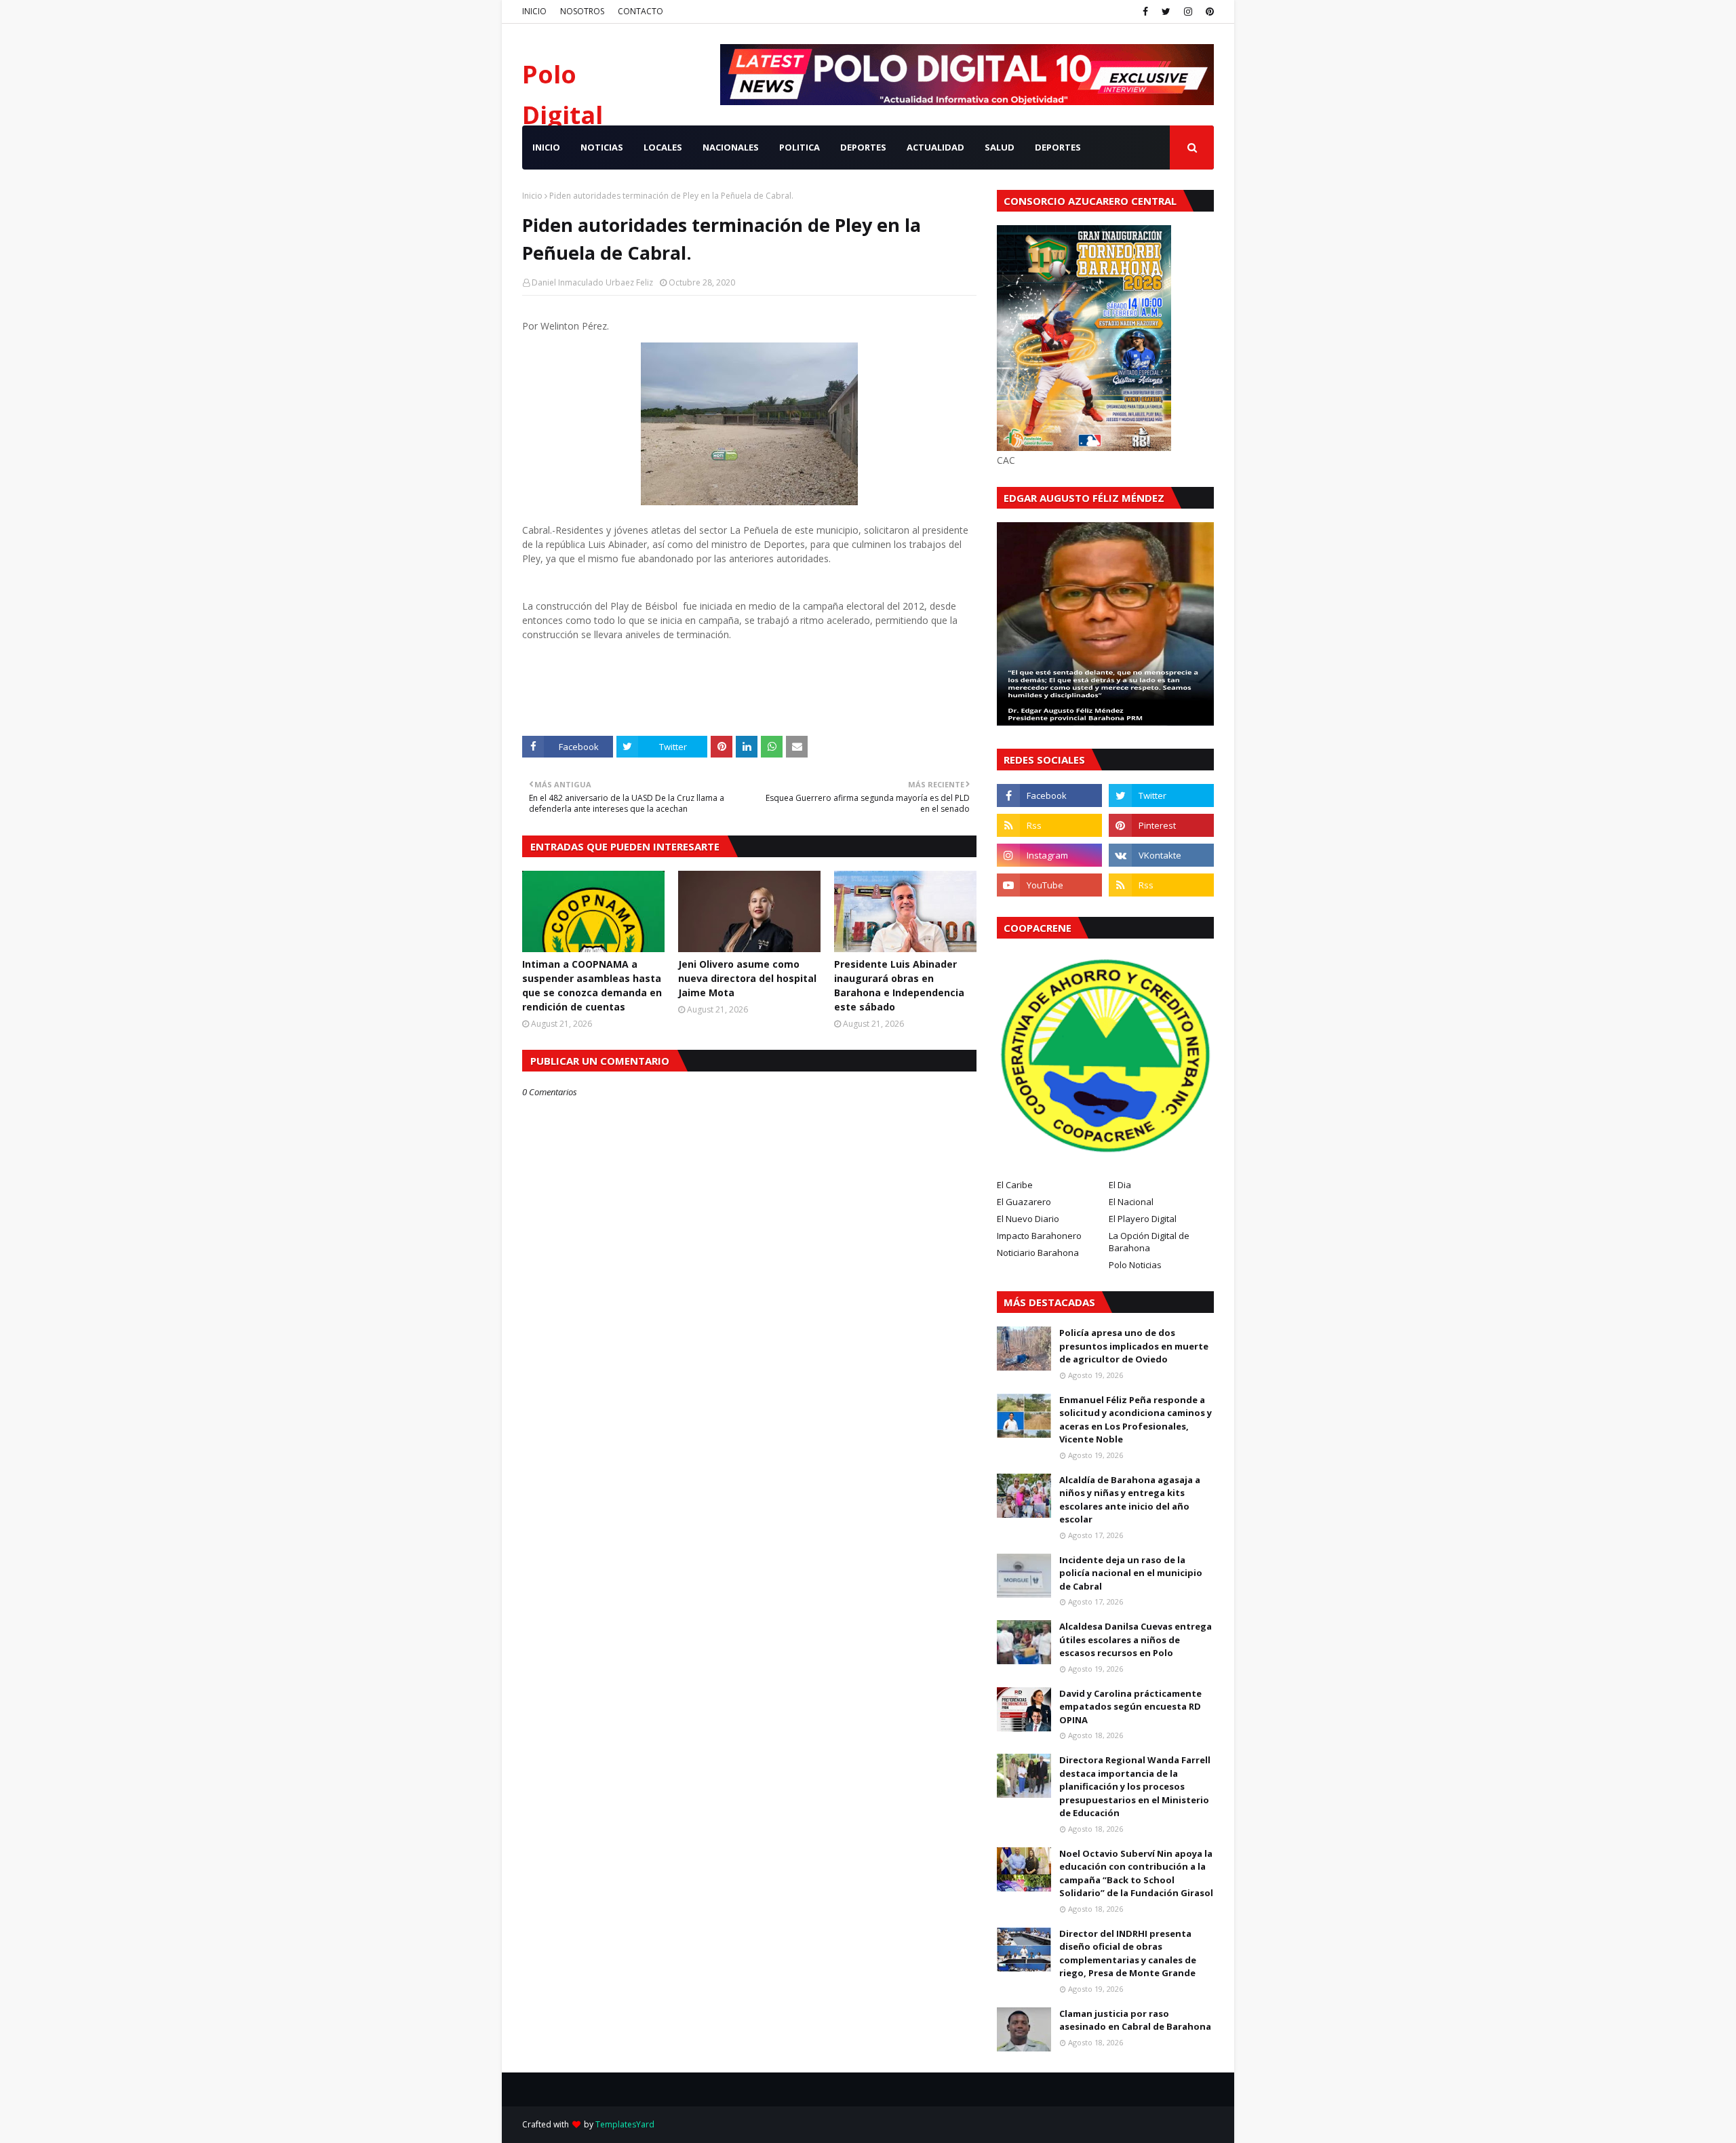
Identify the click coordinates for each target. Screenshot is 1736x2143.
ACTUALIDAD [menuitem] (935, 147)
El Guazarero (1024, 1202)
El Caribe (1015, 1185)
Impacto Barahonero (1039, 1236)
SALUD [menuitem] (1000, 147)
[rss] (1049, 825)
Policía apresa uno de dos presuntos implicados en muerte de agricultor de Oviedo (1134, 1346)
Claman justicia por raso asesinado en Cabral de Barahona (1135, 2020)
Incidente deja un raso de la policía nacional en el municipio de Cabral (1131, 1573)
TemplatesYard (625, 2124)
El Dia (1120, 1185)
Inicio (532, 196)
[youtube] (1049, 885)
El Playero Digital (1143, 1219)
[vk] (1161, 855)
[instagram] (1188, 12)
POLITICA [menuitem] (800, 147)
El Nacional (1131, 1202)
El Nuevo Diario (1028, 1219)
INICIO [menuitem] (546, 147)
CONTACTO (640, 11)
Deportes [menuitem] (1058, 147)
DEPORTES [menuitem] (863, 147)
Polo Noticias (1135, 1265)
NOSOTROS (582, 11)
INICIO (534, 11)
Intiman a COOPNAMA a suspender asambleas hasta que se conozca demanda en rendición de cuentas (592, 985)
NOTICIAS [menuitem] (602, 147)
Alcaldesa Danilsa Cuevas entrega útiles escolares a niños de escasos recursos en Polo (1136, 1639)
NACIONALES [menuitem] (731, 147)
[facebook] (1145, 12)
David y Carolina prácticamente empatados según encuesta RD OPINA (1130, 1707)
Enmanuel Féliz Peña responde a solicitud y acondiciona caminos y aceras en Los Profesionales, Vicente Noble (1136, 1420)
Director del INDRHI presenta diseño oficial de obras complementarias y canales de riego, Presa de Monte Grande (1128, 1953)
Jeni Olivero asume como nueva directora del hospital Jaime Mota (747, 978)
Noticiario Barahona (1038, 1253)
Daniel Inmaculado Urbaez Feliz (592, 282)
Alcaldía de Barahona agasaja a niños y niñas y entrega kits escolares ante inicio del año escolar (1130, 1500)
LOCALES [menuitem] (663, 147)
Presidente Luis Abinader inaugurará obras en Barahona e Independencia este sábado (899, 985)
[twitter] (1166, 12)
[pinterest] (1208, 12)
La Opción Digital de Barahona (1149, 1242)
